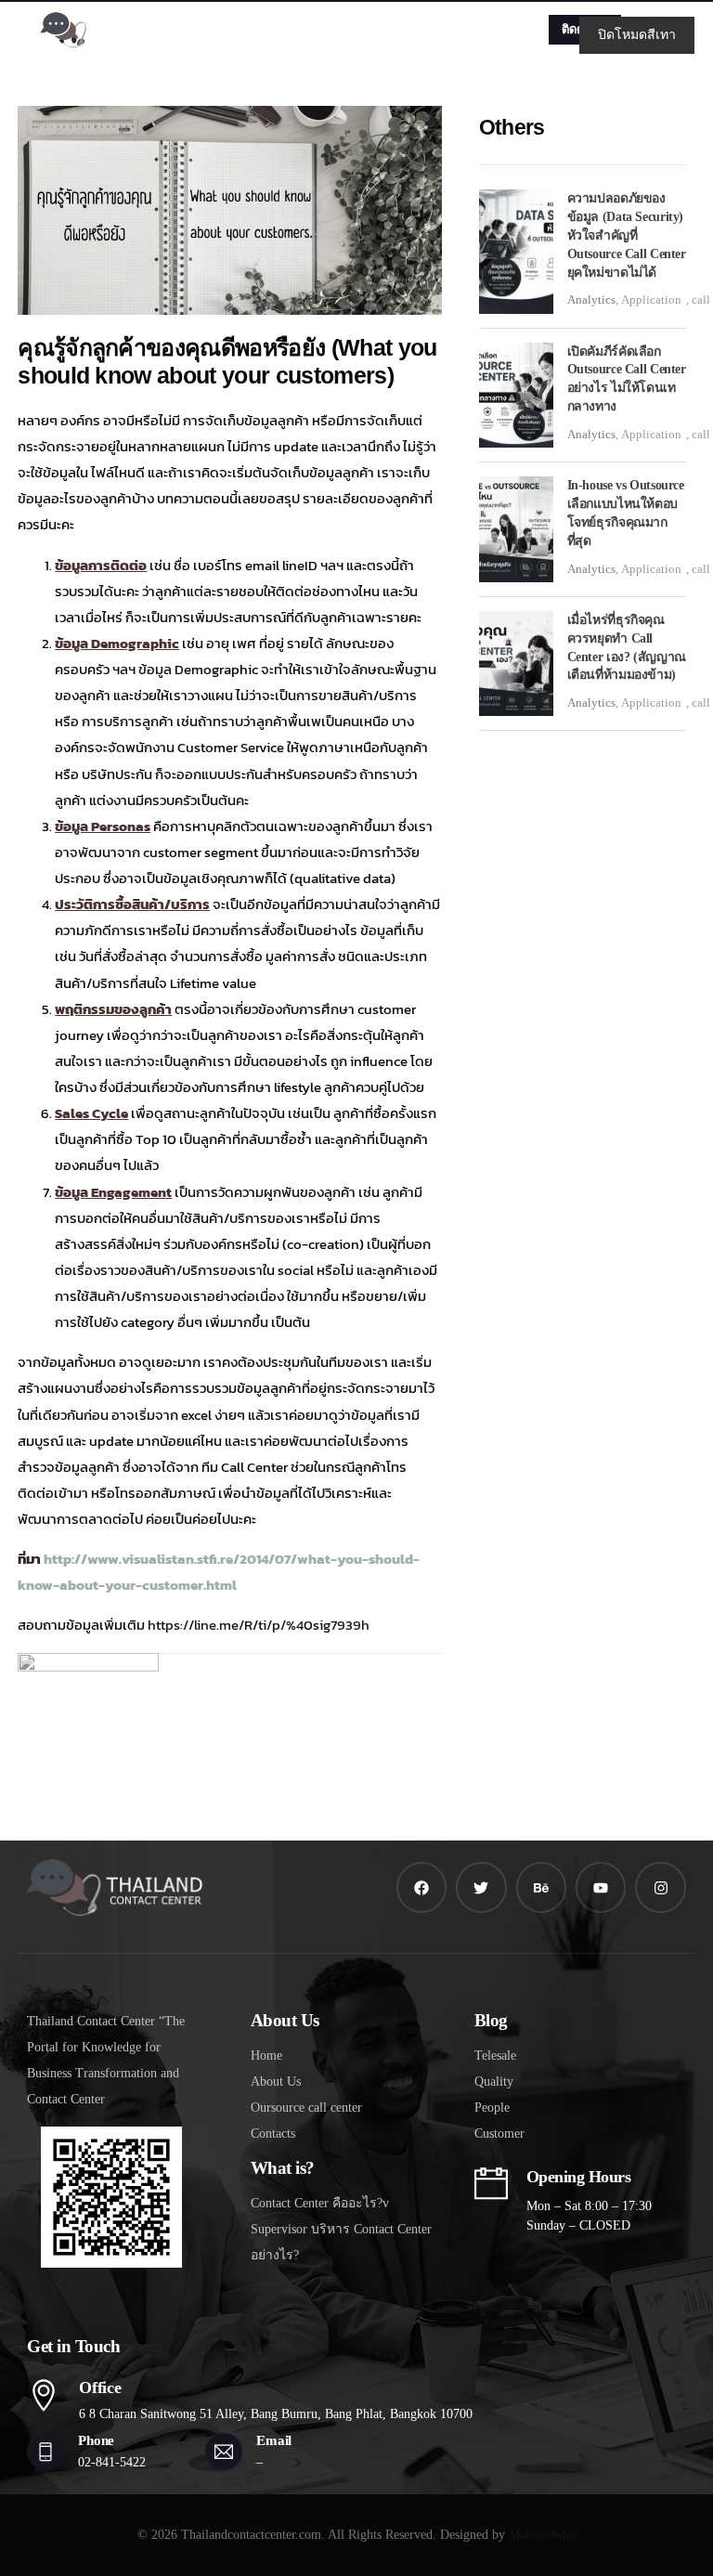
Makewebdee (543, 2535)
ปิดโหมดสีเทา (637, 35)
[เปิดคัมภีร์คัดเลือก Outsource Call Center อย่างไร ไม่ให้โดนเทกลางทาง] (516, 396)
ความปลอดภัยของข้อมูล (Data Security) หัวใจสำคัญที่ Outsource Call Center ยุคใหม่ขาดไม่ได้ (627, 235)
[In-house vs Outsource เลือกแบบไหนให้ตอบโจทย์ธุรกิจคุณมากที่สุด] (516, 529)
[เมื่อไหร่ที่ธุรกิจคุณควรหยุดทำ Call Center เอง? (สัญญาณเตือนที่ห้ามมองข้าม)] (516, 664)
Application (651, 299)
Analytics (591, 299)
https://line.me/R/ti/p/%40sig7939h (259, 1625)
